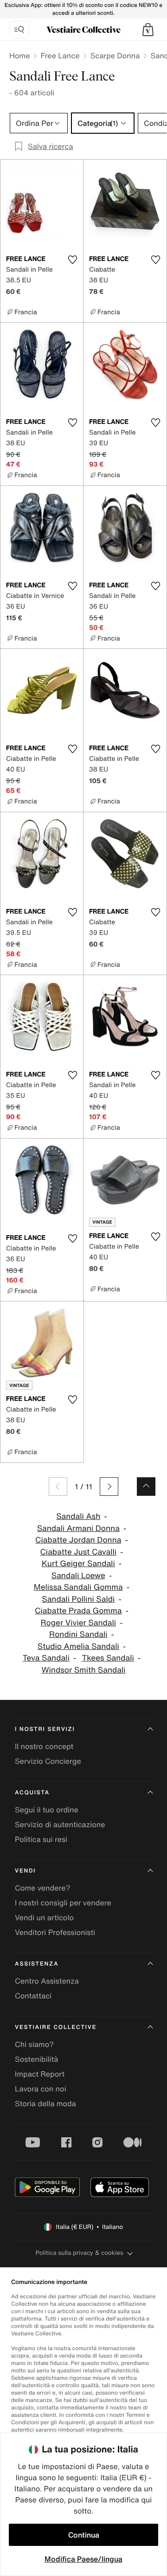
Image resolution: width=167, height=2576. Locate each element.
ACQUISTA (32, 1793)
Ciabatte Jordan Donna (78, 1540)
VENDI (25, 1871)
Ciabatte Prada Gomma (78, 1611)
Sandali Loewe (78, 1576)
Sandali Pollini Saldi (78, 1599)
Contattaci (33, 1996)
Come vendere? (42, 1888)
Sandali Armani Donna (78, 1528)
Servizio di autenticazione (60, 1824)
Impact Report (40, 2074)
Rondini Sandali (78, 1634)
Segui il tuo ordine (47, 1810)
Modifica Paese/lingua (83, 2559)
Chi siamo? (34, 2044)
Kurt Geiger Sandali (78, 1564)
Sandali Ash (78, 1516)
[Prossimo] (109, 1487)
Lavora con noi (41, 2089)
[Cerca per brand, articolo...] (19, 30)
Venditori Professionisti (55, 1932)
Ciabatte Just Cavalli (78, 1552)
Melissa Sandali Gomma (78, 1587)
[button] (148, 30)
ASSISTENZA (37, 1964)
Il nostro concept (44, 1746)
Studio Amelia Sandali (78, 1646)
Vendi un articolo (44, 1917)
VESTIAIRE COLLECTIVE (56, 2027)
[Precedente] (58, 1487)
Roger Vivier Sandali (78, 1623)
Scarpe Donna (115, 56)
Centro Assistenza (47, 1981)
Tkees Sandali (108, 1658)
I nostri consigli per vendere (63, 1903)
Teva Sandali (46, 1658)
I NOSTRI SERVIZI (45, 1729)
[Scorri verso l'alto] (146, 1487)
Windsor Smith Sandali (84, 1670)
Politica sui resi (41, 1839)
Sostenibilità (36, 2059)
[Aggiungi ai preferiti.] (72, 260)
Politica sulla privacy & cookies (79, 2253)
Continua (84, 2535)
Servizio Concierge (48, 1761)
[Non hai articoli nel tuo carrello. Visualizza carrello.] (148, 30)
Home (19, 56)
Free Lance (60, 56)
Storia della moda (45, 2103)
